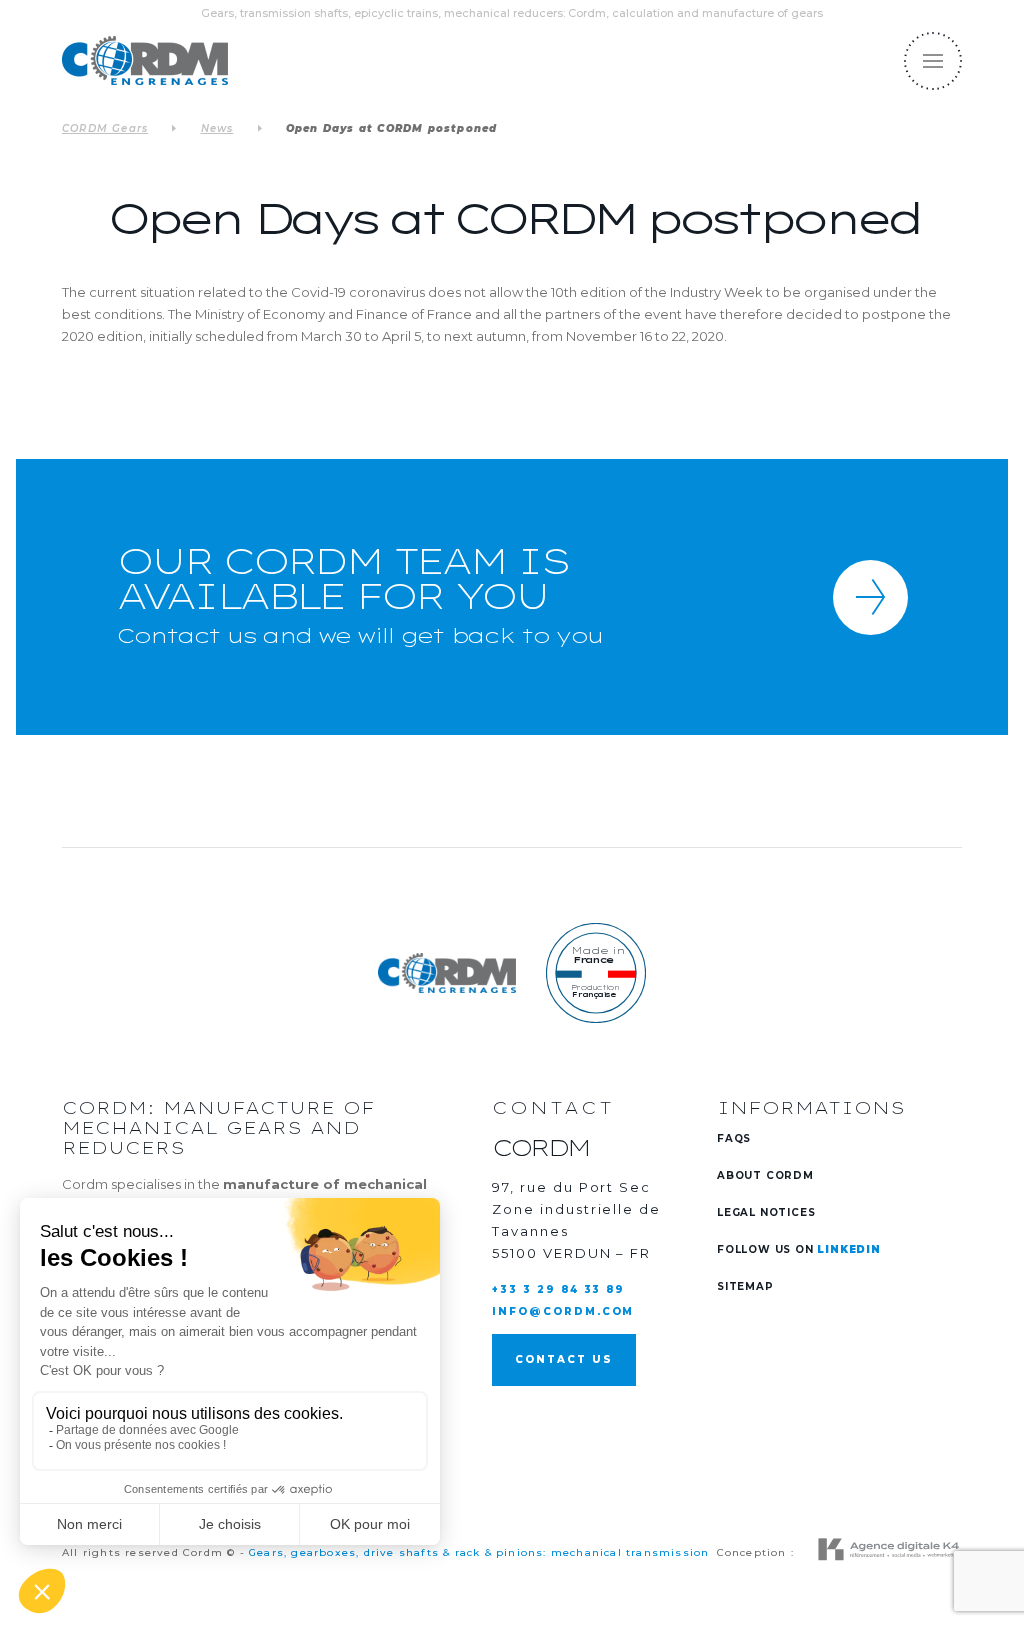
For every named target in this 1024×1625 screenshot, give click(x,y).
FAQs (734, 1138)
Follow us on (799, 1249)
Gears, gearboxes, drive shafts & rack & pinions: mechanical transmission (479, 1552)
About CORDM (765, 1175)
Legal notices (766, 1212)
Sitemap (745, 1286)
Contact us (563, 1359)
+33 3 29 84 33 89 (558, 1289)
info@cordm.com (563, 1311)
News (217, 128)
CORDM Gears (105, 128)
